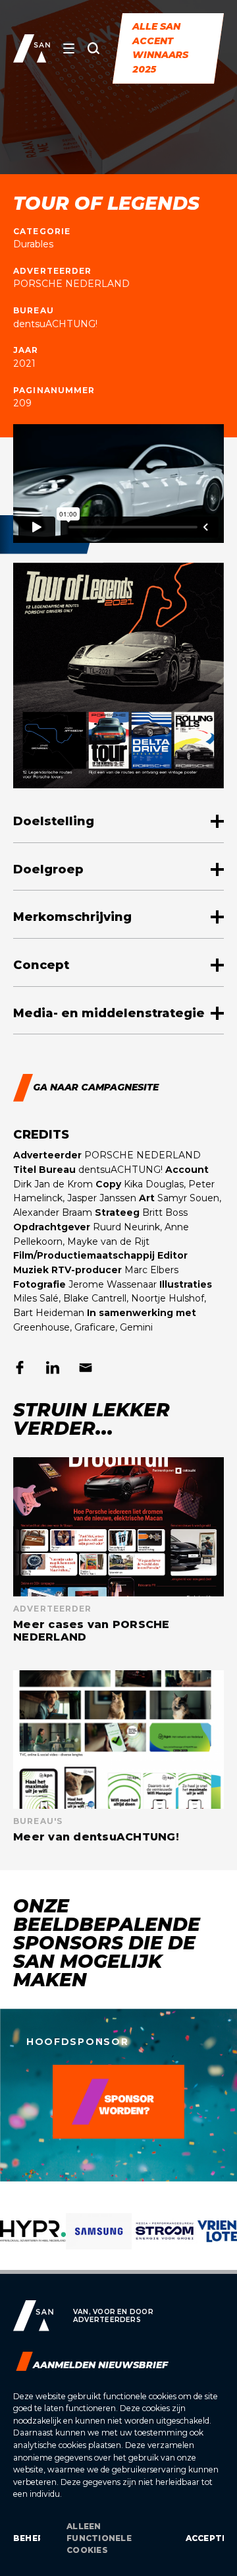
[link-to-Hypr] (33, 2241)
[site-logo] (32, 48)
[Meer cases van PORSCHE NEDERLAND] (118, 1550)
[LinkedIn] (53, 1367)
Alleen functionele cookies (99, 2538)
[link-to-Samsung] (99, 2241)
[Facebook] (20, 1367)
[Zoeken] (93, 48)
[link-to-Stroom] (165, 2241)
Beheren (27, 2538)
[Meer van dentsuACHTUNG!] (118, 1757)
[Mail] (86, 1367)
